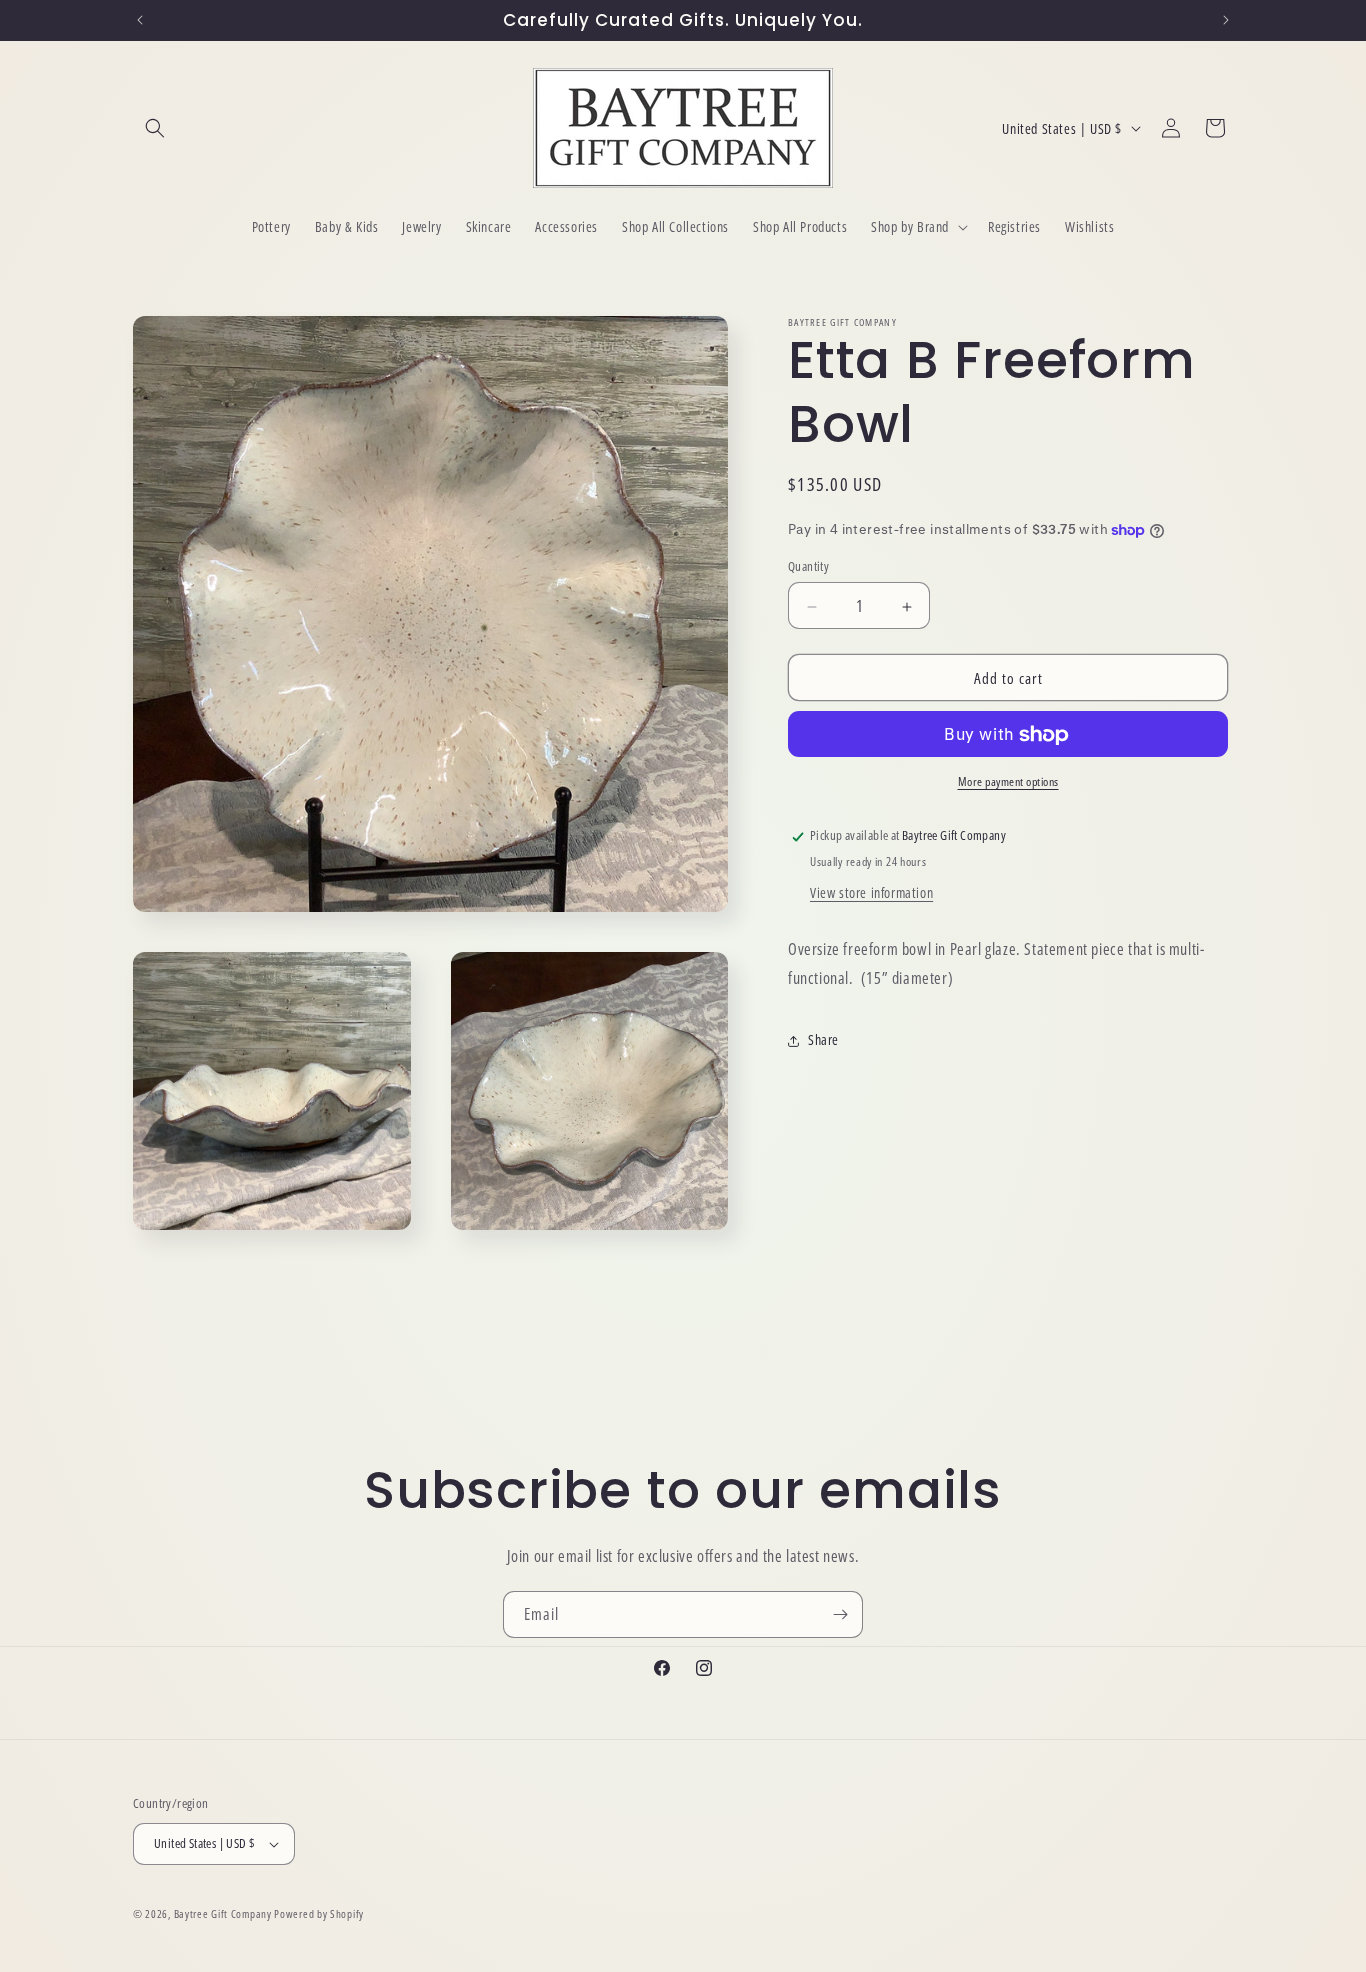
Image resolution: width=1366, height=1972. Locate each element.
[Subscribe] (840, 1614)
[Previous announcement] (140, 20)
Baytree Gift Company (223, 1913)
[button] (155, 128)
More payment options (1008, 782)
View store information (871, 893)
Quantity (808, 567)
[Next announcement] (1226, 20)
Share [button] (823, 1040)
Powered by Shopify (319, 1913)
